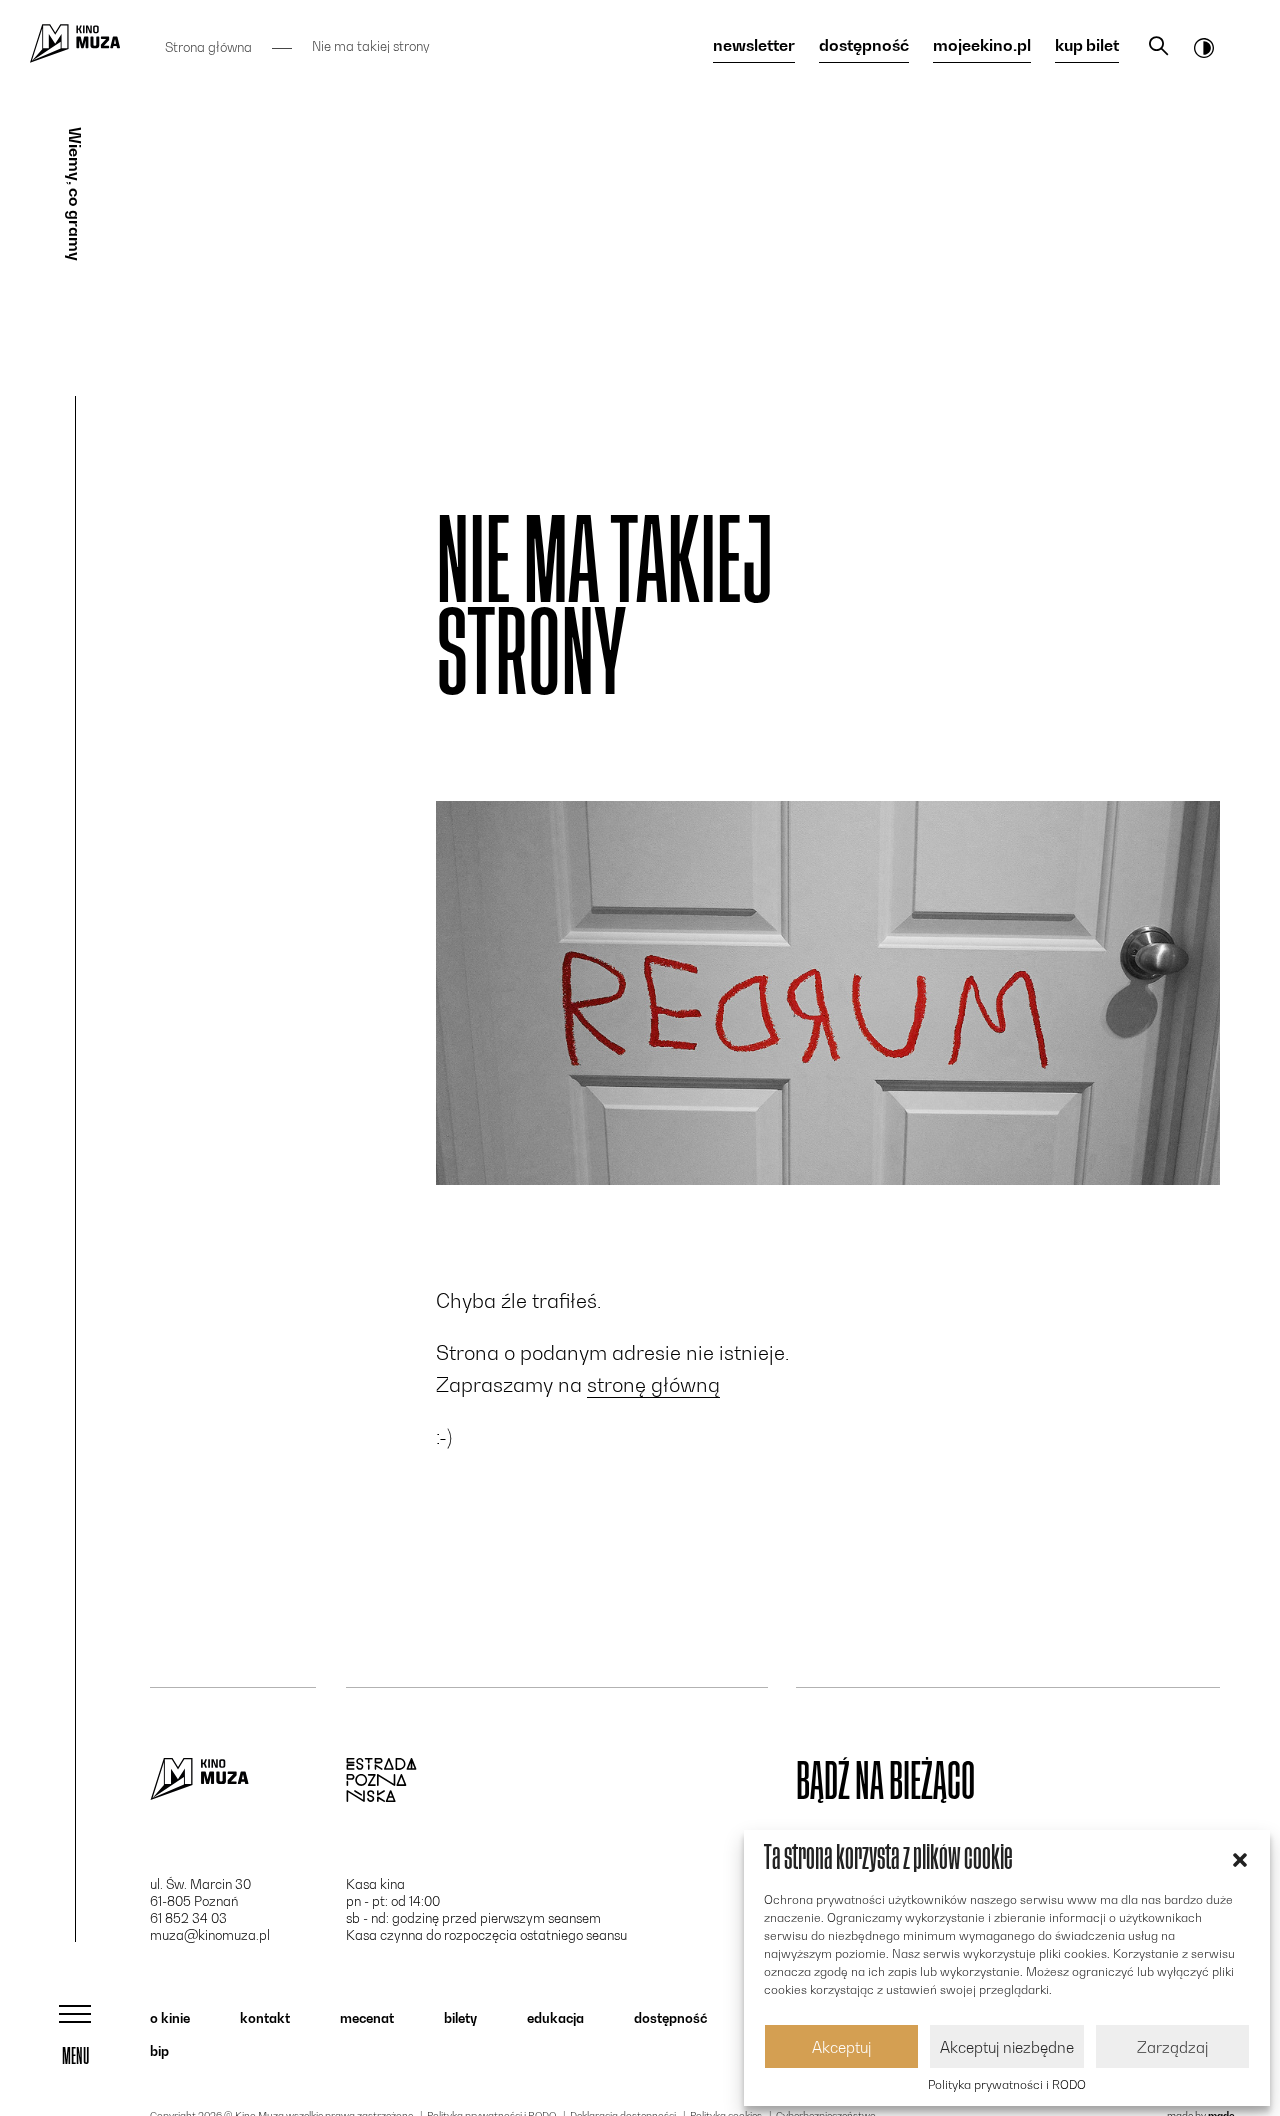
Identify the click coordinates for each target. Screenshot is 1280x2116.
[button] (1240, 1858)
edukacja (555, 2018)
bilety (460, 2018)
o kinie (170, 2018)
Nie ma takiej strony (371, 46)
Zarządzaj (1172, 2047)
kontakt (265, 2018)
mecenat (367, 2018)
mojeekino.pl (982, 46)
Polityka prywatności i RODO (1007, 2085)
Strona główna (208, 47)
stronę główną (653, 1385)
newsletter (754, 46)
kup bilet (1087, 46)
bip (159, 2051)
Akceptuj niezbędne (1007, 2047)
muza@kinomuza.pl (210, 1935)
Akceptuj (841, 2047)
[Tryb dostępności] (1204, 47)
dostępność (864, 46)
